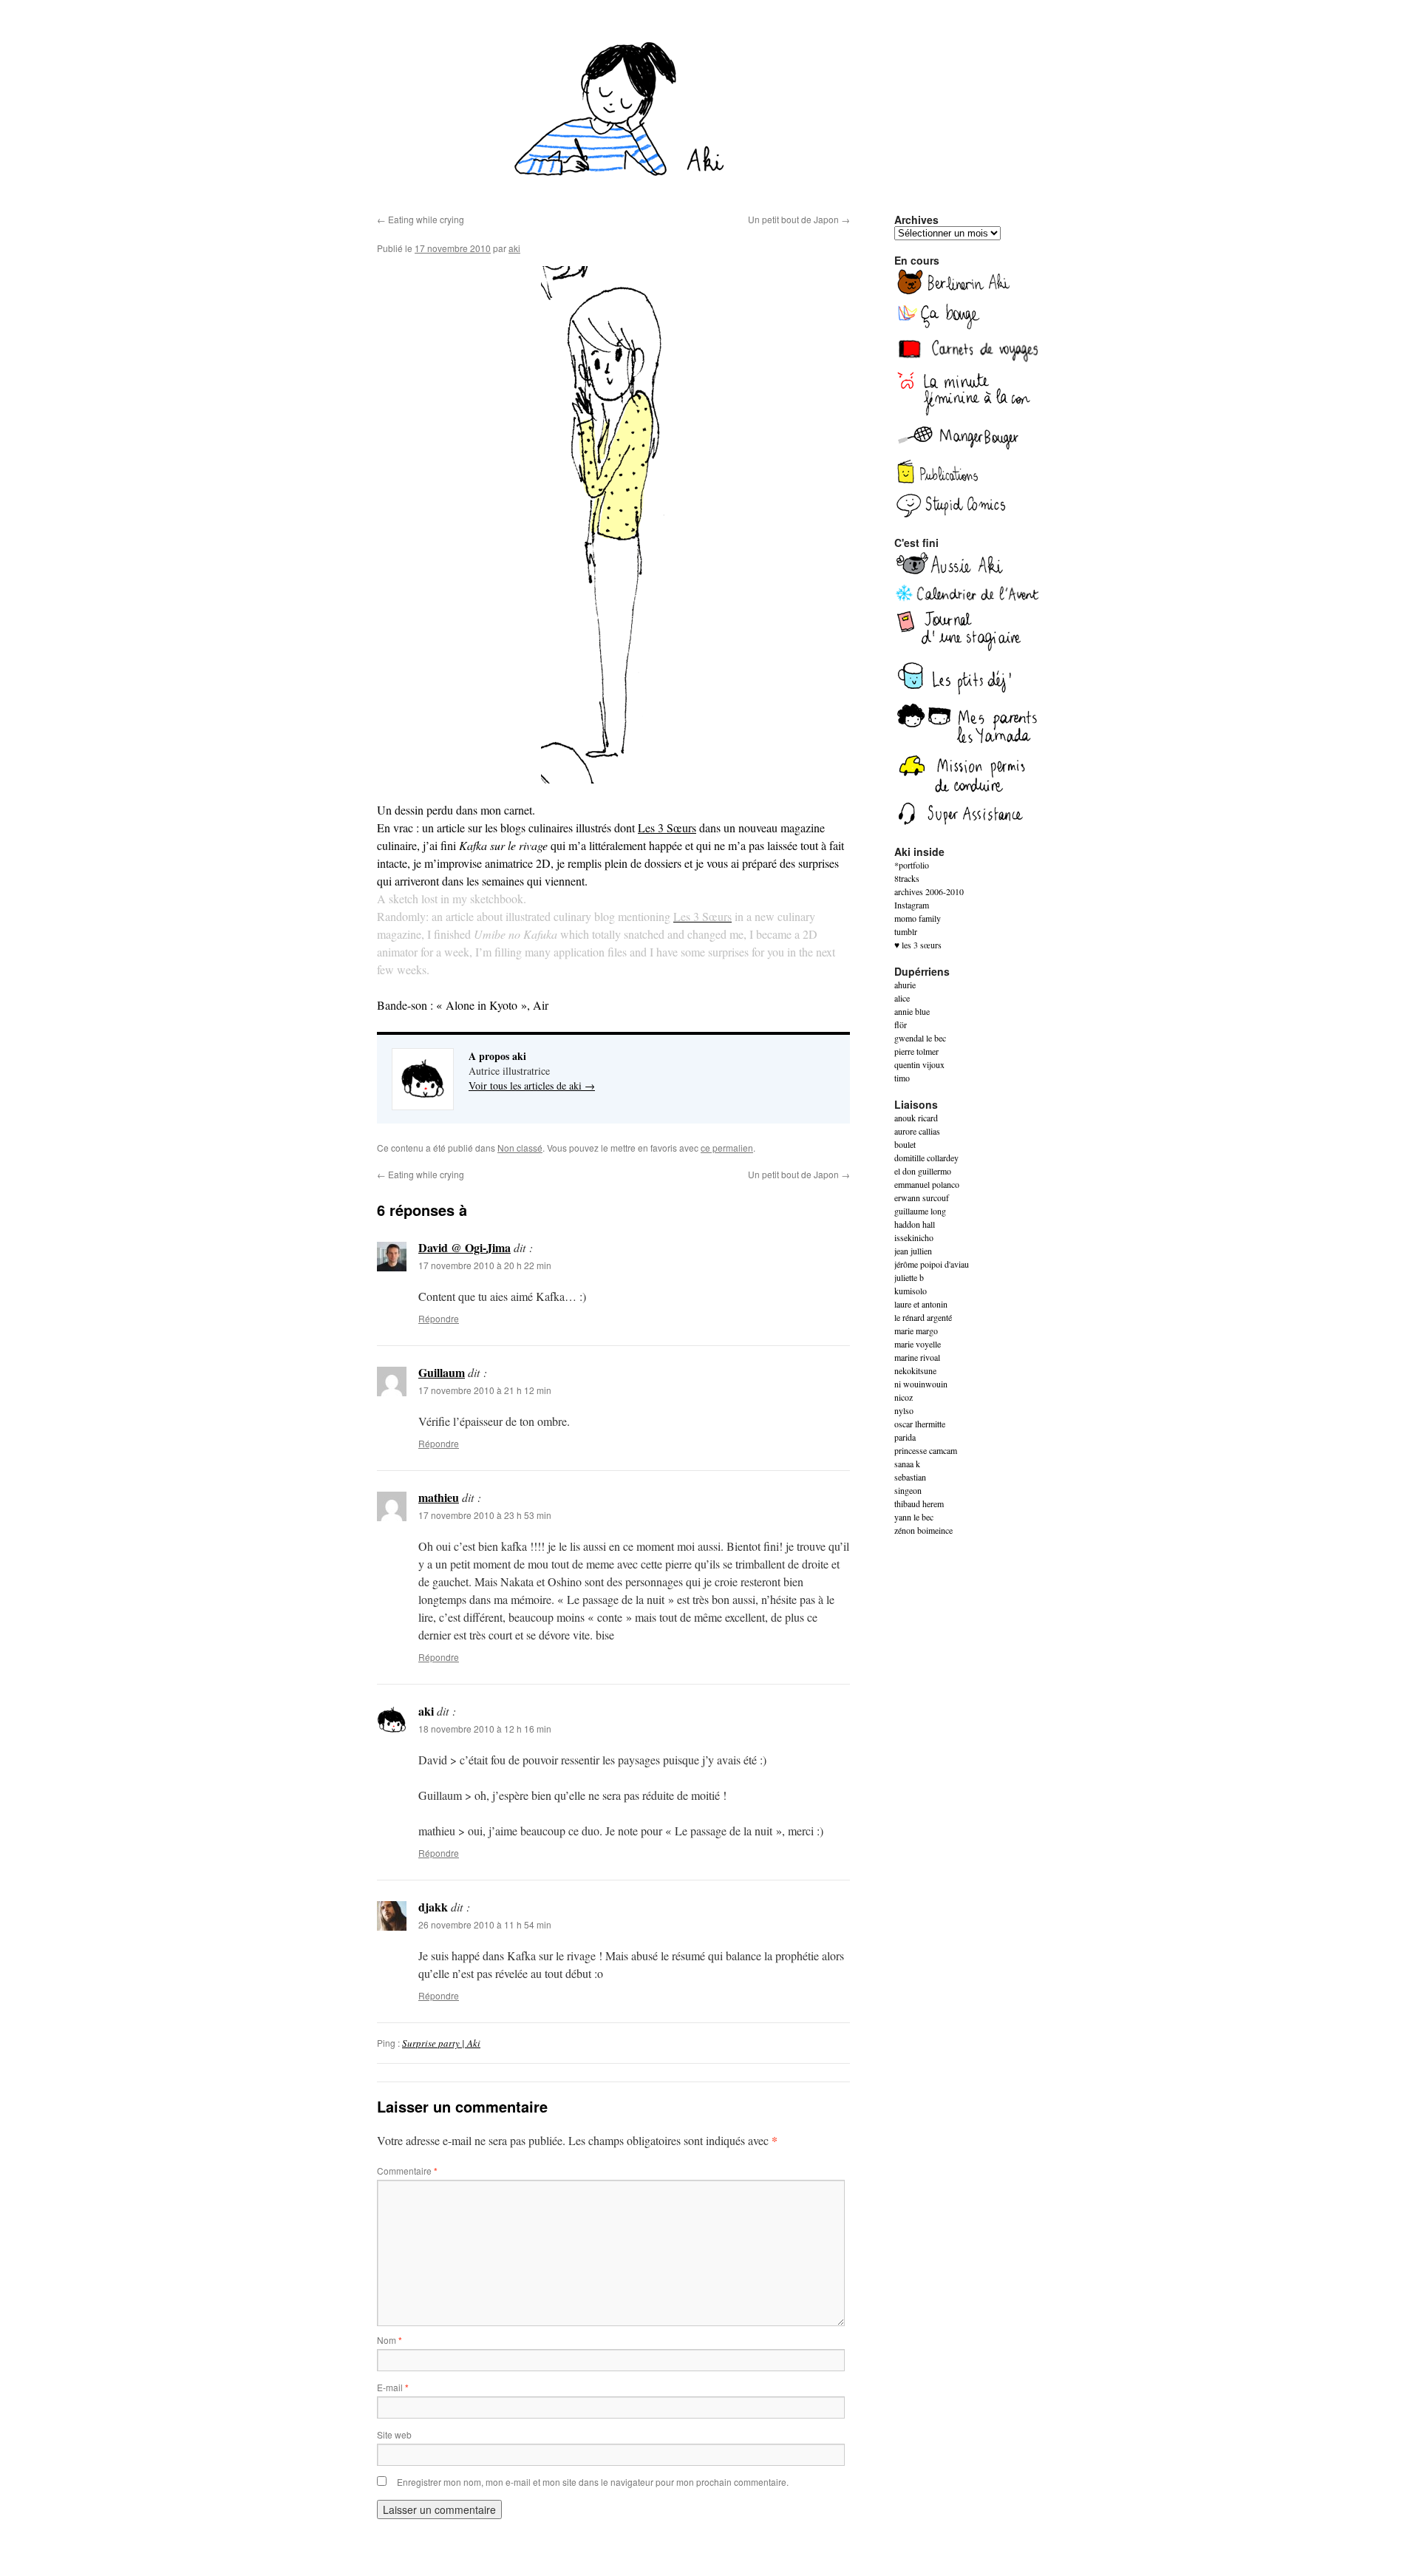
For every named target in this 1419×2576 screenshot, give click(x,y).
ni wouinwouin (921, 1384)
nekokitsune (915, 1370)
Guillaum (442, 1372)
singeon (908, 1490)
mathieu (439, 1497)
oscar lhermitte (920, 1424)
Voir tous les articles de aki (532, 1085)
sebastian (910, 1477)
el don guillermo (923, 1171)
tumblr (906, 931)
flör (901, 1024)
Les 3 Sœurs (667, 827)
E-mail (393, 2387)
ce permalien (727, 1148)
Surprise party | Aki (441, 2043)
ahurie (905, 985)
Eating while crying (421, 219)
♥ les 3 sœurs (918, 945)
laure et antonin (921, 1304)
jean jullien (913, 1251)
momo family (918, 918)
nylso (904, 1410)
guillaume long (920, 1211)
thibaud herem (919, 1503)
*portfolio (912, 865)
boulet (905, 1144)
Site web (394, 2434)
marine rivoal (917, 1357)
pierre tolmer (916, 1051)
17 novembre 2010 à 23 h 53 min (485, 1515)
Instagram (912, 905)
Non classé (520, 1148)
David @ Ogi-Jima (465, 1247)
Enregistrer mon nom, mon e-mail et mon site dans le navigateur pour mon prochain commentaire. (593, 2482)
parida (905, 1437)
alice (902, 998)
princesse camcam (926, 1450)
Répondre (439, 1318)
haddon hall (915, 1224)
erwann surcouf (922, 1197)
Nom (389, 2340)
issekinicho (914, 1237)
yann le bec (914, 1517)
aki (514, 248)
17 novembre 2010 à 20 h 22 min (485, 1265)
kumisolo (911, 1291)
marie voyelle (918, 1344)
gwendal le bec (920, 1038)
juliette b (909, 1277)
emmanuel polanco (927, 1184)
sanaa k (907, 1464)
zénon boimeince (923, 1530)
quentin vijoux (919, 1064)
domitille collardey (926, 1158)
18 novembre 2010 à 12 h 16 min (485, 1729)
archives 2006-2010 (929, 891)
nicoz (904, 1397)
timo (902, 1078)
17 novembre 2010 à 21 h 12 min (485, 1390)
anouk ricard (916, 1118)
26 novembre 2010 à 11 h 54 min (485, 1924)
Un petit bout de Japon (799, 219)
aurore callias (917, 1131)
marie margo (916, 1331)
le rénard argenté (923, 1317)
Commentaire (407, 2171)
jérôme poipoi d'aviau (932, 1264)
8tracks (907, 878)
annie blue (912, 1011)
